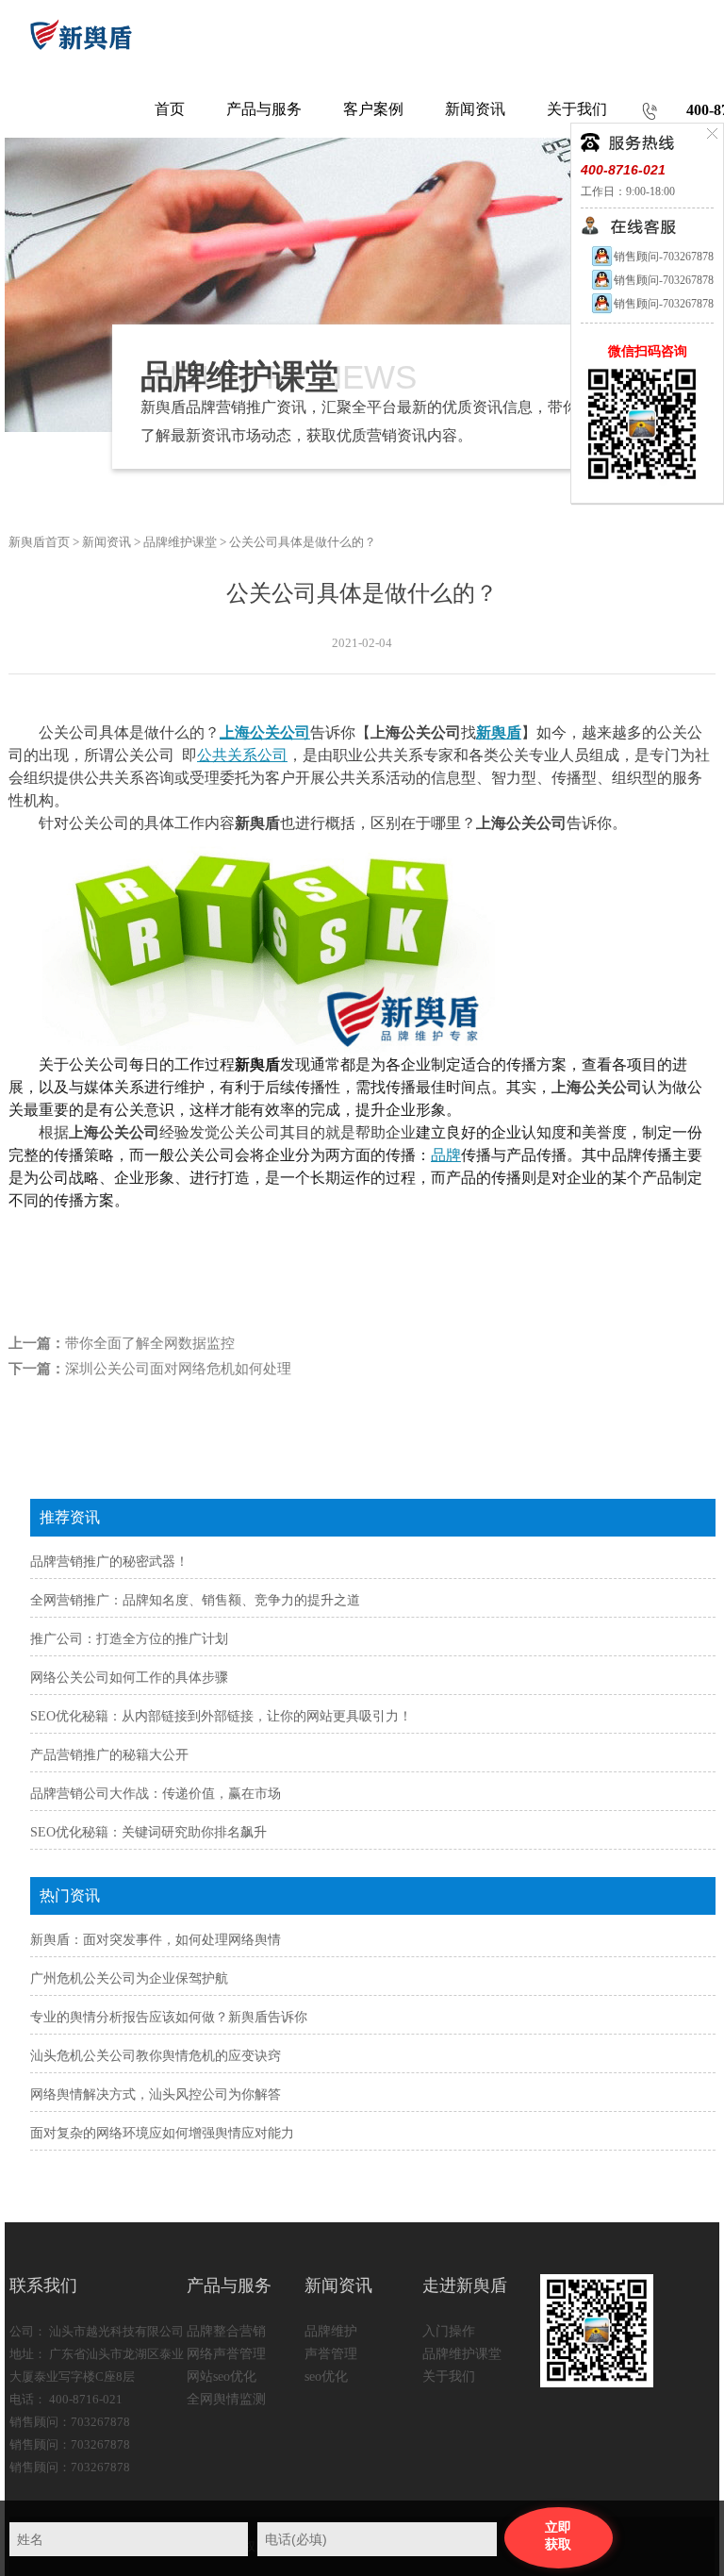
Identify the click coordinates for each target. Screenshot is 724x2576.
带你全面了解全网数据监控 (150, 1343)
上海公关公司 (265, 732)
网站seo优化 (222, 2377)
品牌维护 (331, 2331)
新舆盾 (499, 732)
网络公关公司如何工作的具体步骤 (129, 1678)
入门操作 (449, 2331)
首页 (170, 109)
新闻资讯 (107, 542)
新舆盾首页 (39, 542)
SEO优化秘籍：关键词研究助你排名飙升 (148, 1832)
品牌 (446, 1155)
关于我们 (449, 2377)
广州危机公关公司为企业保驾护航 (129, 1978)
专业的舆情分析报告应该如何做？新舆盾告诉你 (169, 2017)
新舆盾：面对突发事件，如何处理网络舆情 (156, 1940)
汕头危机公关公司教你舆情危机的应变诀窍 (156, 2056)
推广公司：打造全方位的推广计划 (129, 1639)
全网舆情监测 (226, 2399)
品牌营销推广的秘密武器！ (109, 1562)
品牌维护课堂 (180, 542)
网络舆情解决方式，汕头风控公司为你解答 (156, 2094)
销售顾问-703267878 (664, 257)
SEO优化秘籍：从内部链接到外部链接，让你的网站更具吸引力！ (221, 1716)
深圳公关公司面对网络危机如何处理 (178, 1369)
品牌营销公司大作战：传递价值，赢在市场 (156, 1794)
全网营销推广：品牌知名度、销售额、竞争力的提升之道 (195, 1600)
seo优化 (326, 2377)
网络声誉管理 (226, 2354)
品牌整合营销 (226, 2331)
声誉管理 (331, 2354)
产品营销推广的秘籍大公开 (109, 1755)
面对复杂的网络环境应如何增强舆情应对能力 (162, 2133)
